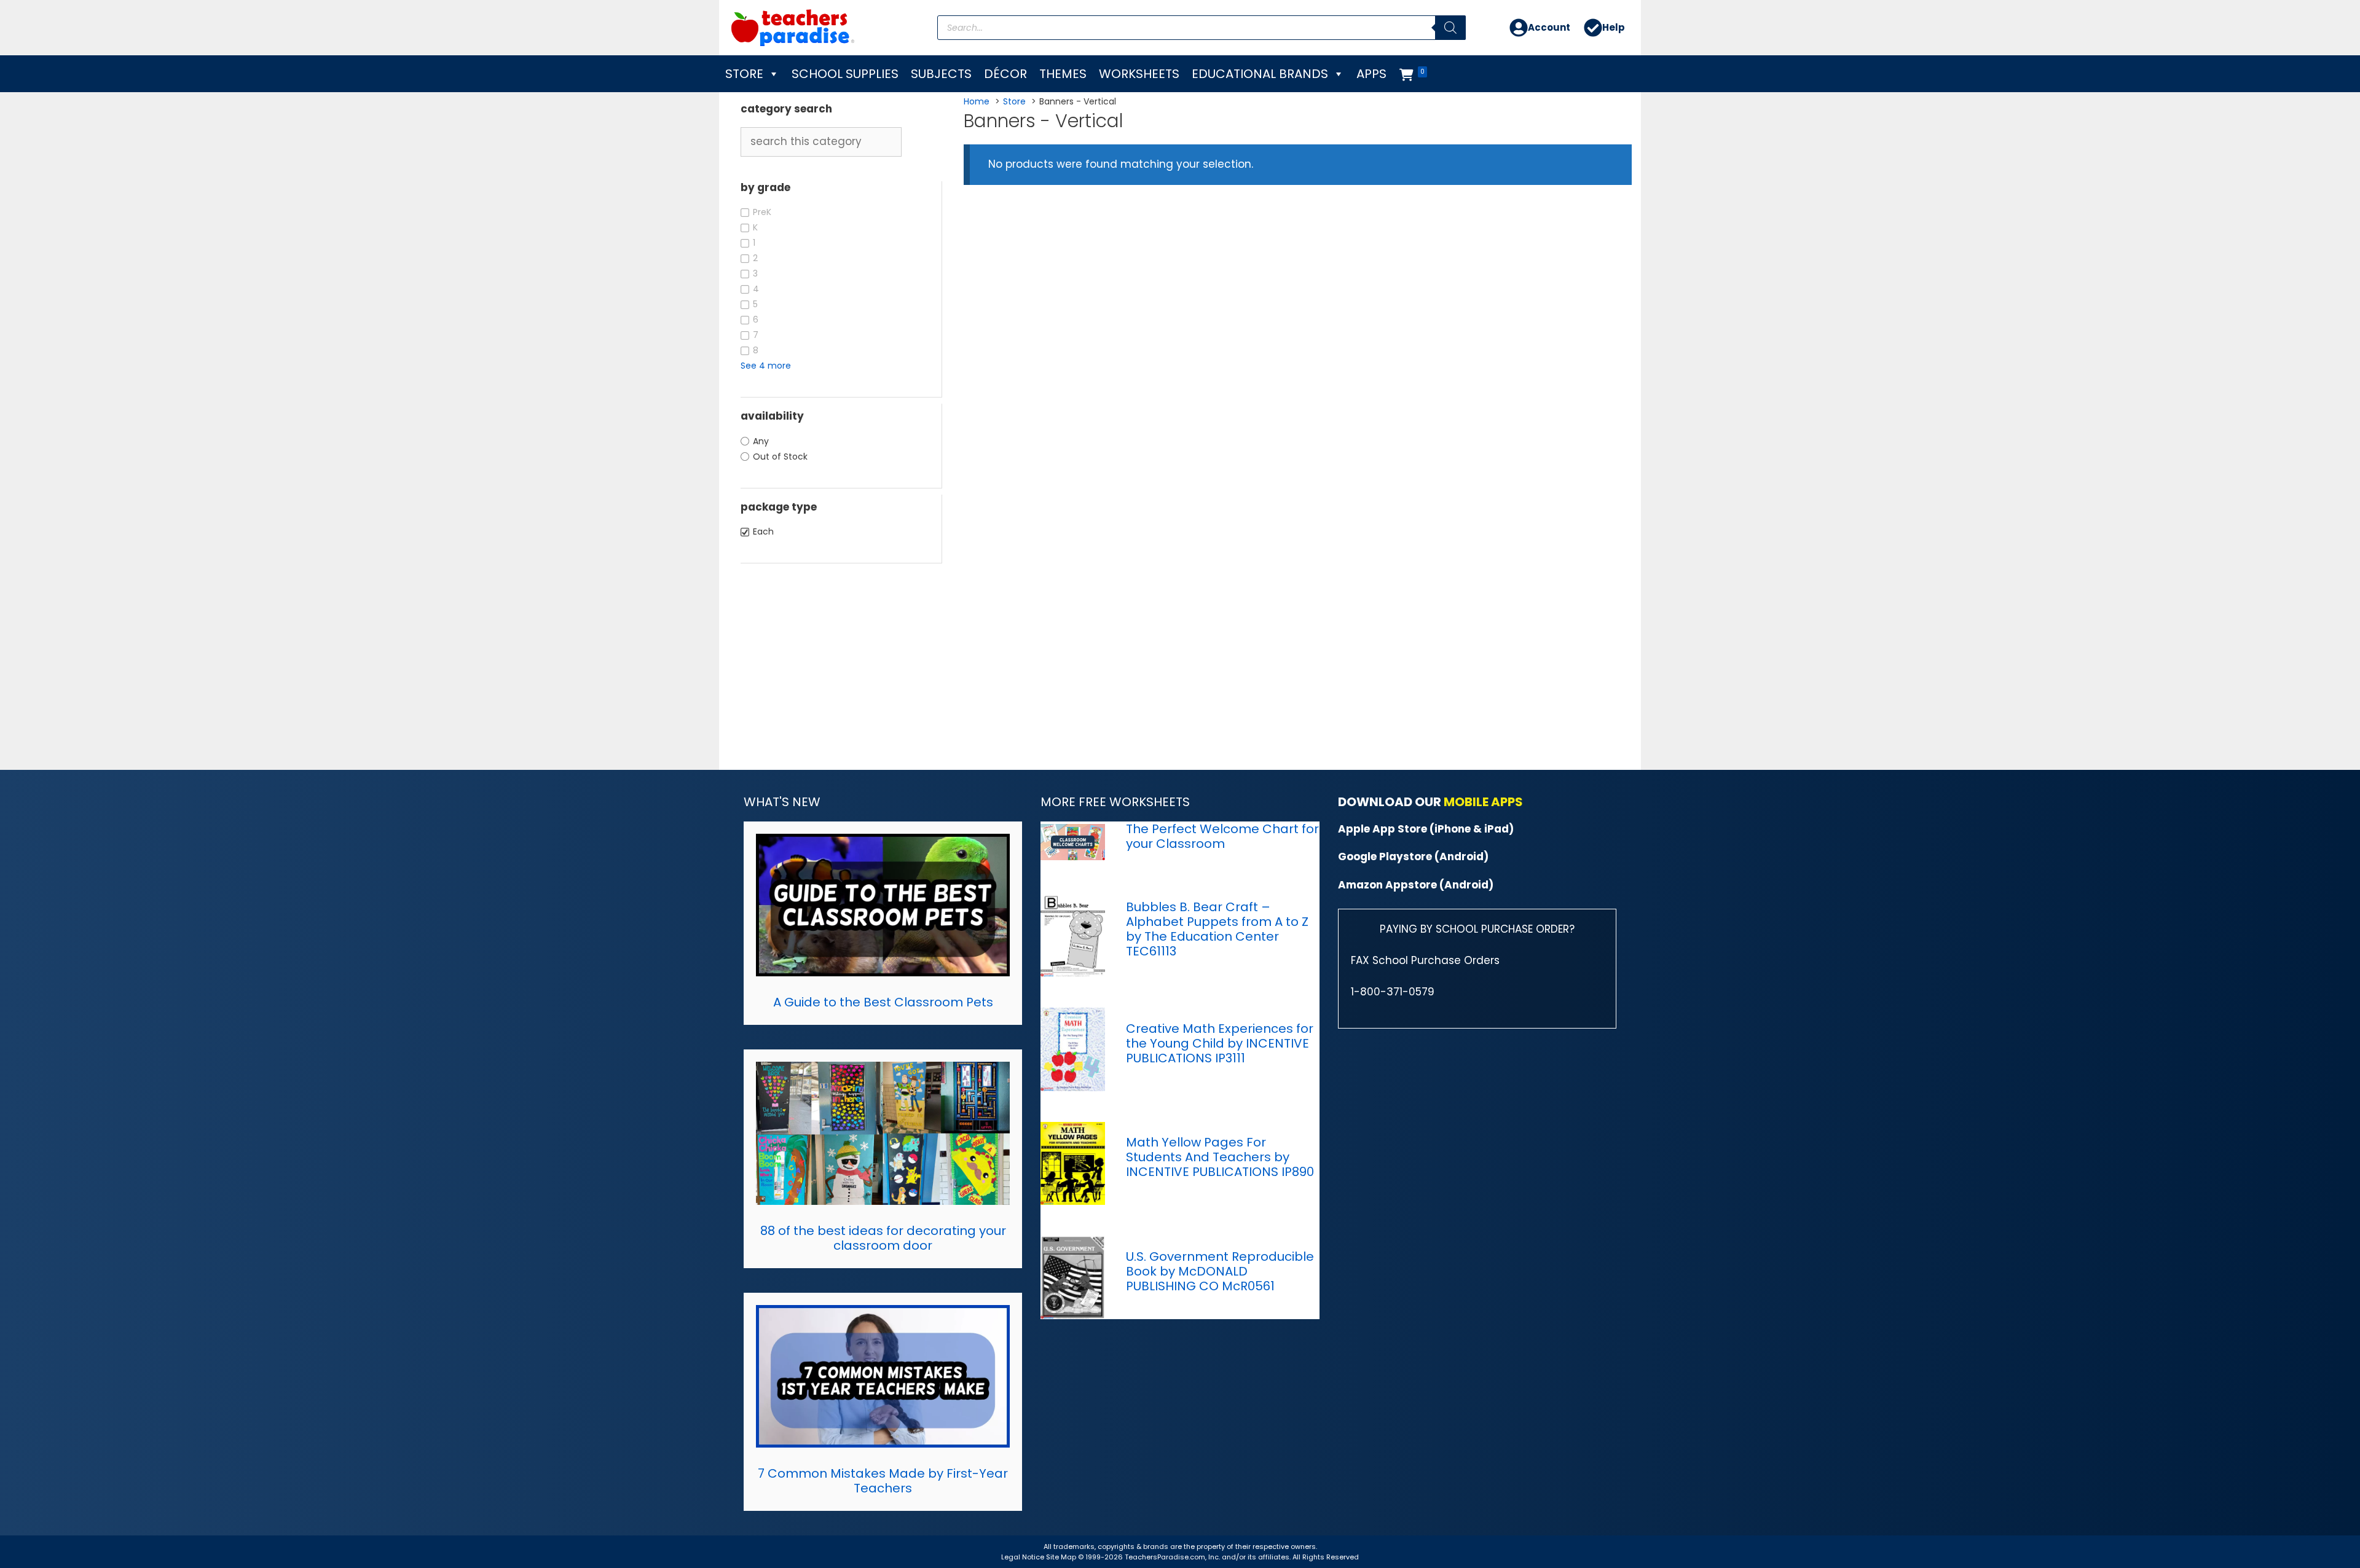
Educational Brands (1260, 74)
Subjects (941, 74)
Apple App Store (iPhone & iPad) (1426, 829)
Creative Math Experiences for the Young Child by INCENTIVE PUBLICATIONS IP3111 (1220, 1043)
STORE (744, 74)
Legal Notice (1023, 1557)
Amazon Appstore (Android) (1416, 885)
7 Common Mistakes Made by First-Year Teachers (883, 1481)
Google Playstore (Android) (1413, 857)
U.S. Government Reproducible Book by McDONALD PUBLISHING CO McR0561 (1220, 1271)
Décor (1005, 74)
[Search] (1450, 28)
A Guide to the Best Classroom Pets (883, 1002)
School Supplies (845, 74)
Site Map (1062, 1557)
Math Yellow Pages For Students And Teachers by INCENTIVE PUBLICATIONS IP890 (1220, 1157)
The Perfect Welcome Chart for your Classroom (1222, 836)
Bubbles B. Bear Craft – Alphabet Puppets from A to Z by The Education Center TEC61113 (1217, 929)
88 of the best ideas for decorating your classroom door (883, 1238)
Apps (1371, 74)
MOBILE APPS (1483, 802)
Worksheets (1139, 74)
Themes (1063, 74)
